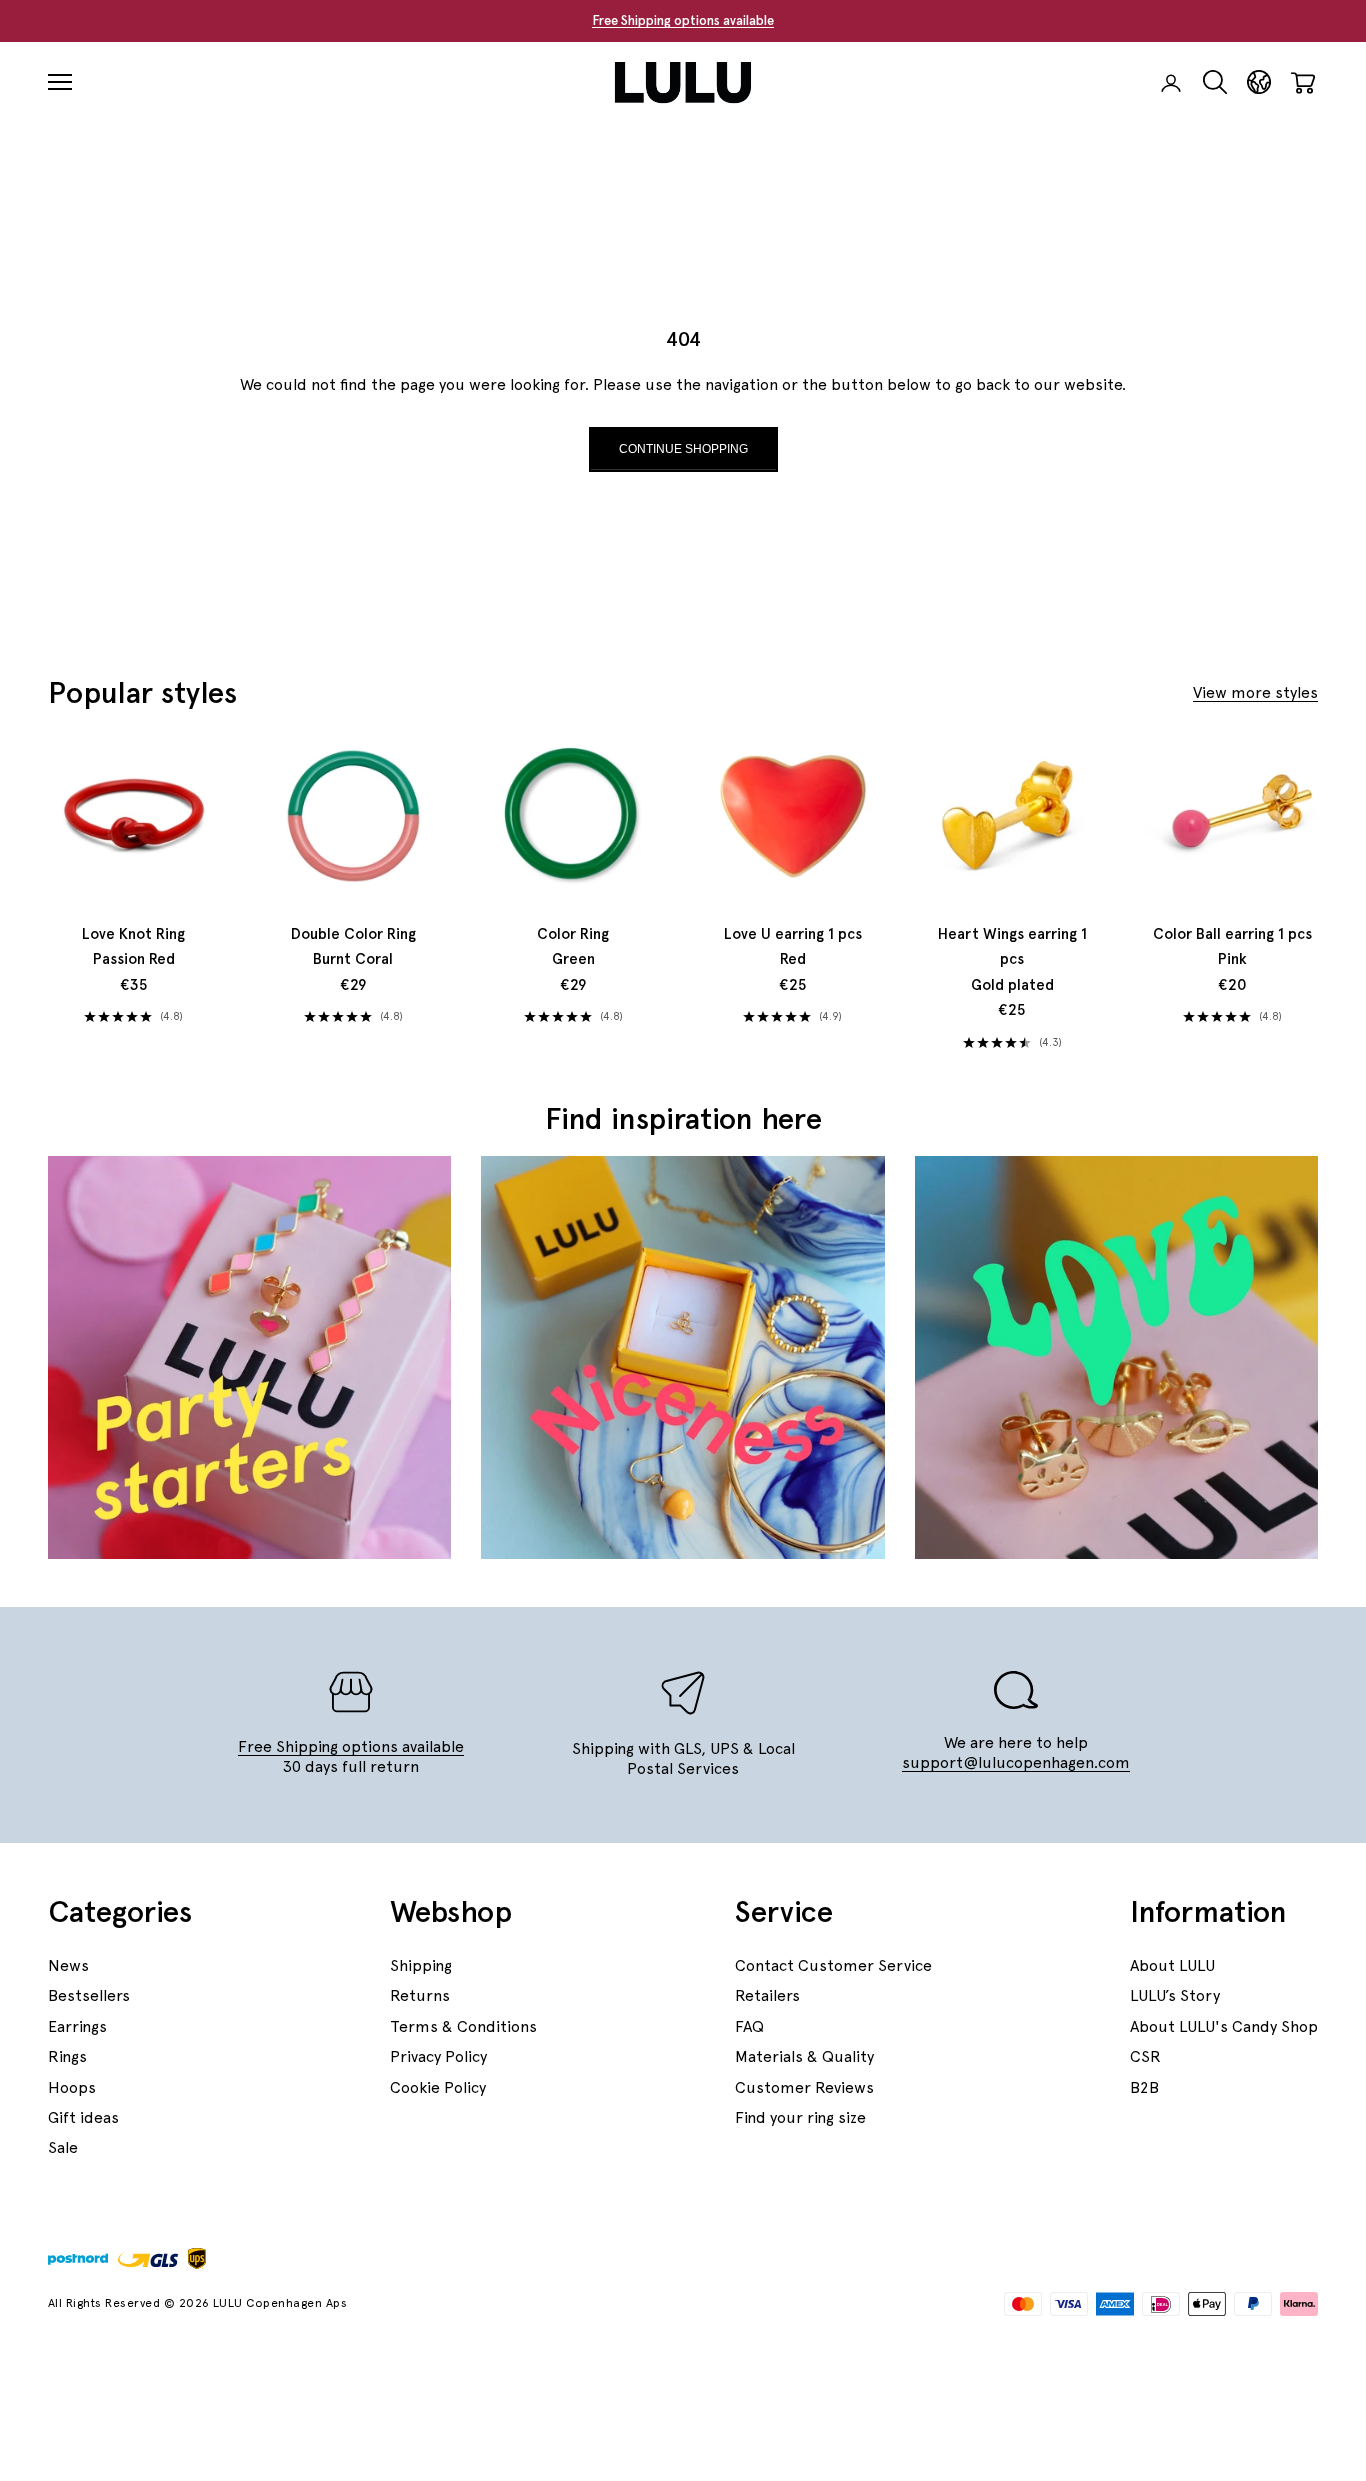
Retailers (767, 1995)
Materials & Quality (804, 2056)
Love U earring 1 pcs (793, 947)
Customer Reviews (804, 2087)
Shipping (421, 1965)
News (68, 1965)
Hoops (72, 2087)
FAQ (749, 2026)
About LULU (1172, 1965)
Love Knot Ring (133, 947)
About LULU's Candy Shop (1224, 2026)
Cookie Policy (438, 2087)
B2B (1144, 2087)
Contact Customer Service (833, 1965)
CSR (1145, 2056)
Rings (67, 2056)
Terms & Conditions (463, 2026)
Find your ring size (800, 2117)
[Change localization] (1259, 82)
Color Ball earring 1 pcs (1232, 947)
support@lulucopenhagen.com (1016, 1762)
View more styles (1255, 692)
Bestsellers (89, 1995)
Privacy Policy (438, 2056)
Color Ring (573, 947)
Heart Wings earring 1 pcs (1012, 959)
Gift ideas (83, 2117)
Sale (63, 2147)
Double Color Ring (353, 947)
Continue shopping (683, 449)
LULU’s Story (1175, 1995)
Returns (420, 1995)
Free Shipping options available (683, 20)
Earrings (77, 2026)
